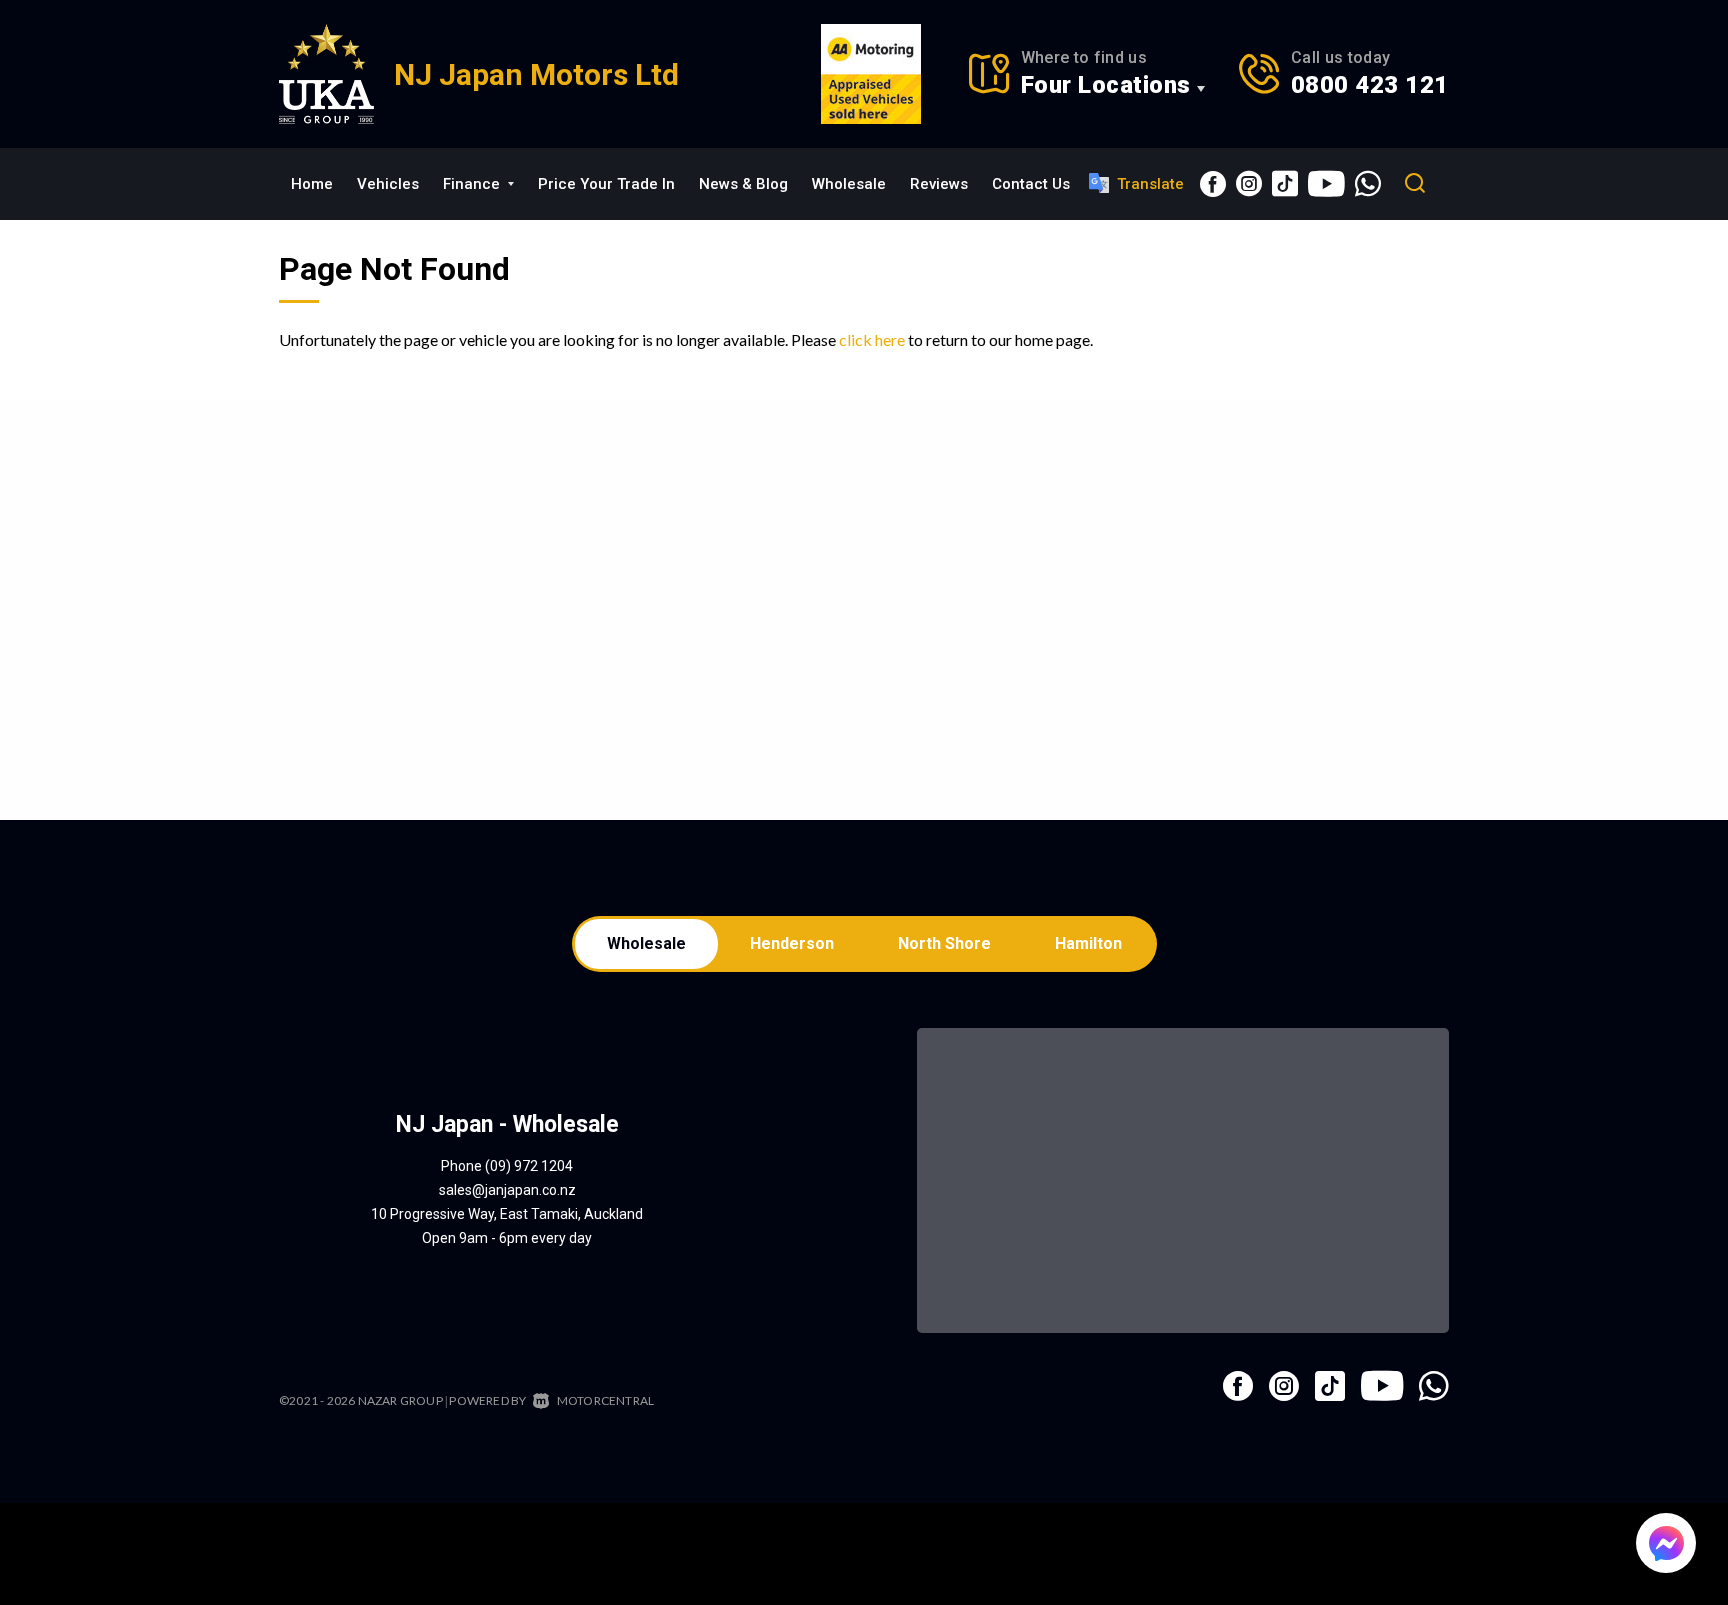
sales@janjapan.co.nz (507, 1190)
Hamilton (1088, 943)
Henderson (792, 943)
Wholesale (849, 184)
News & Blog (743, 184)
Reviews (939, 184)
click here (872, 339)
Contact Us (1031, 184)
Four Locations (1106, 85)
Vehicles (388, 184)
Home (312, 184)
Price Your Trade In (606, 184)
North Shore (944, 943)
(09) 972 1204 (529, 1166)
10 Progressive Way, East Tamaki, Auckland (507, 1214)
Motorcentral (605, 1400)
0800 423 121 (1370, 85)
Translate (1150, 184)
